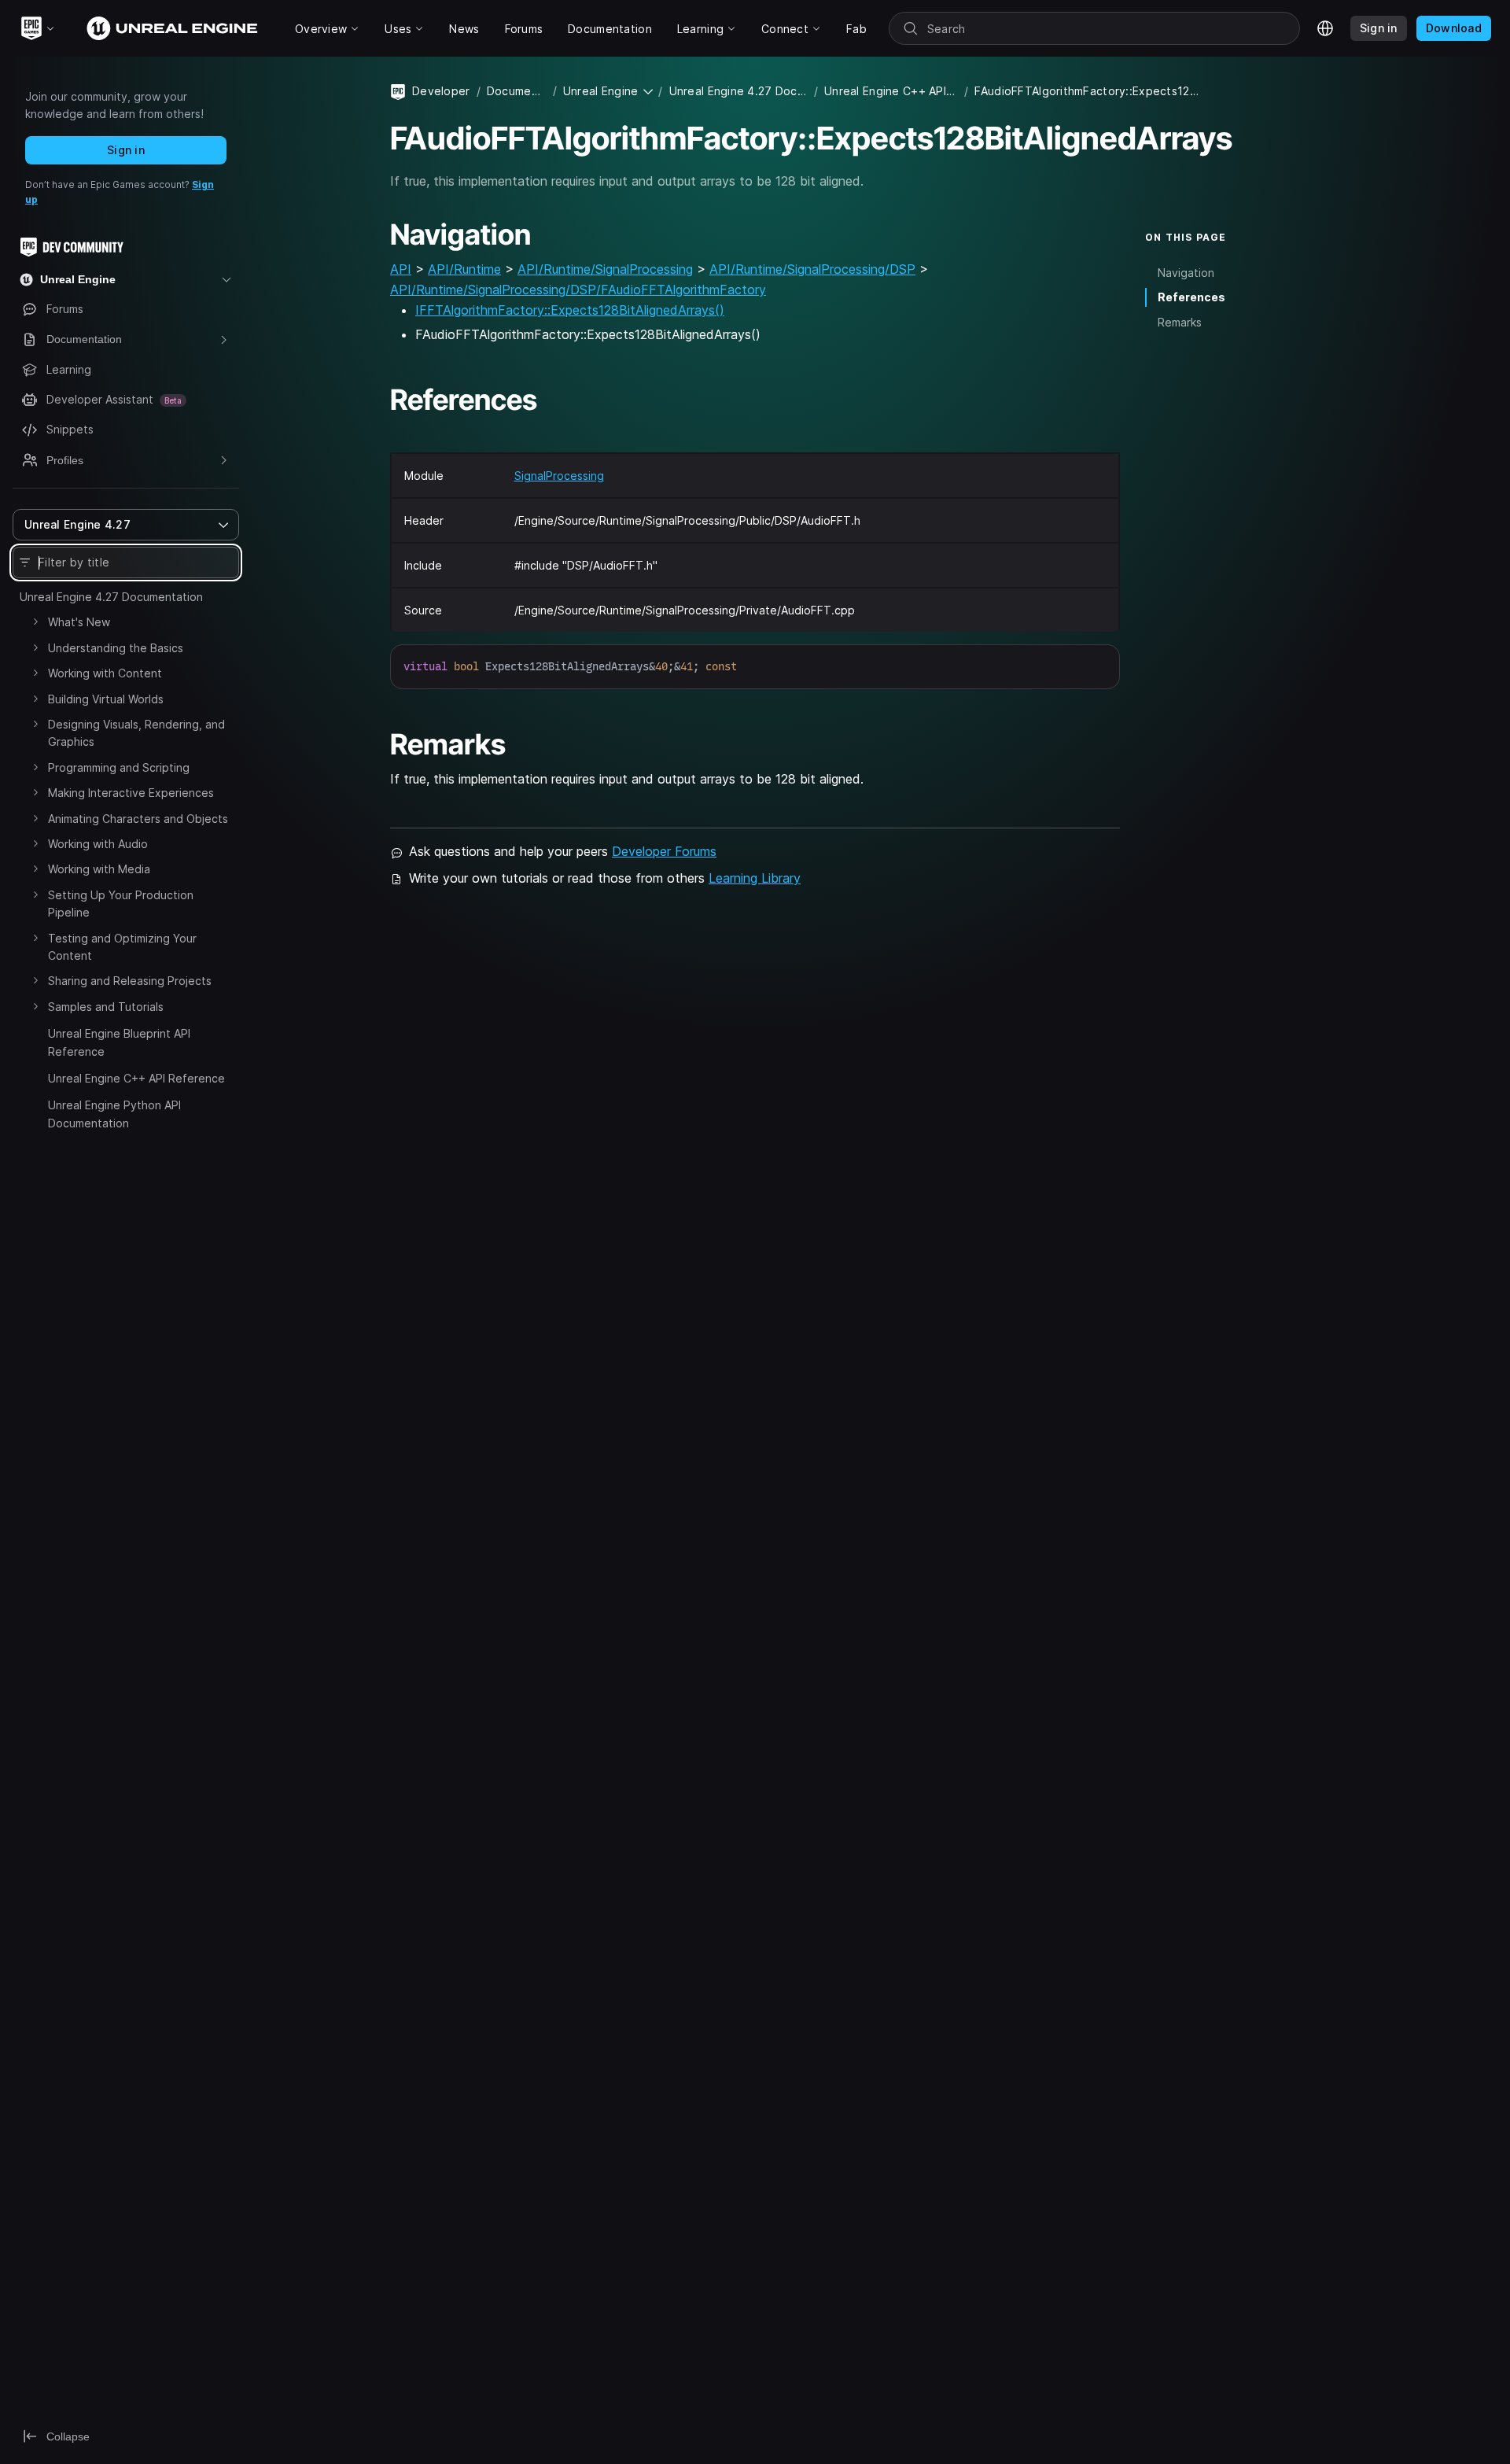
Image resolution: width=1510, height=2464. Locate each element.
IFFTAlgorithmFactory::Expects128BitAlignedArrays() (570, 310)
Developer (441, 91)
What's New (79, 622)
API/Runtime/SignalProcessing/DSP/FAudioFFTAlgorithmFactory (578, 290)
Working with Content (105, 673)
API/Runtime (464, 269)
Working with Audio (98, 844)
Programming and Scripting (119, 767)
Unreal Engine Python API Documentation (114, 1114)
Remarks (1180, 322)
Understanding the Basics (116, 648)
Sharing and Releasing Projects (130, 981)
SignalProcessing (559, 476)
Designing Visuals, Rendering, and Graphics (136, 733)
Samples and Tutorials (106, 1007)
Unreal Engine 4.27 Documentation (111, 597)
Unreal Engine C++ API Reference (136, 1078)
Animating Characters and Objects (138, 819)
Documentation (517, 91)
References (1191, 297)
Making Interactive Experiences (131, 793)
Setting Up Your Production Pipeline (121, 904)
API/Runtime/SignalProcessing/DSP (812, 269)
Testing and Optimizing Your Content (122, 947)
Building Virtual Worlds (106, 699)
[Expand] (35, 622)
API (401, 269)
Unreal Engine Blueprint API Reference (119, 1042)
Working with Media (99, 869)
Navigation (1186, 273)
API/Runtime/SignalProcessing (605, 269)
